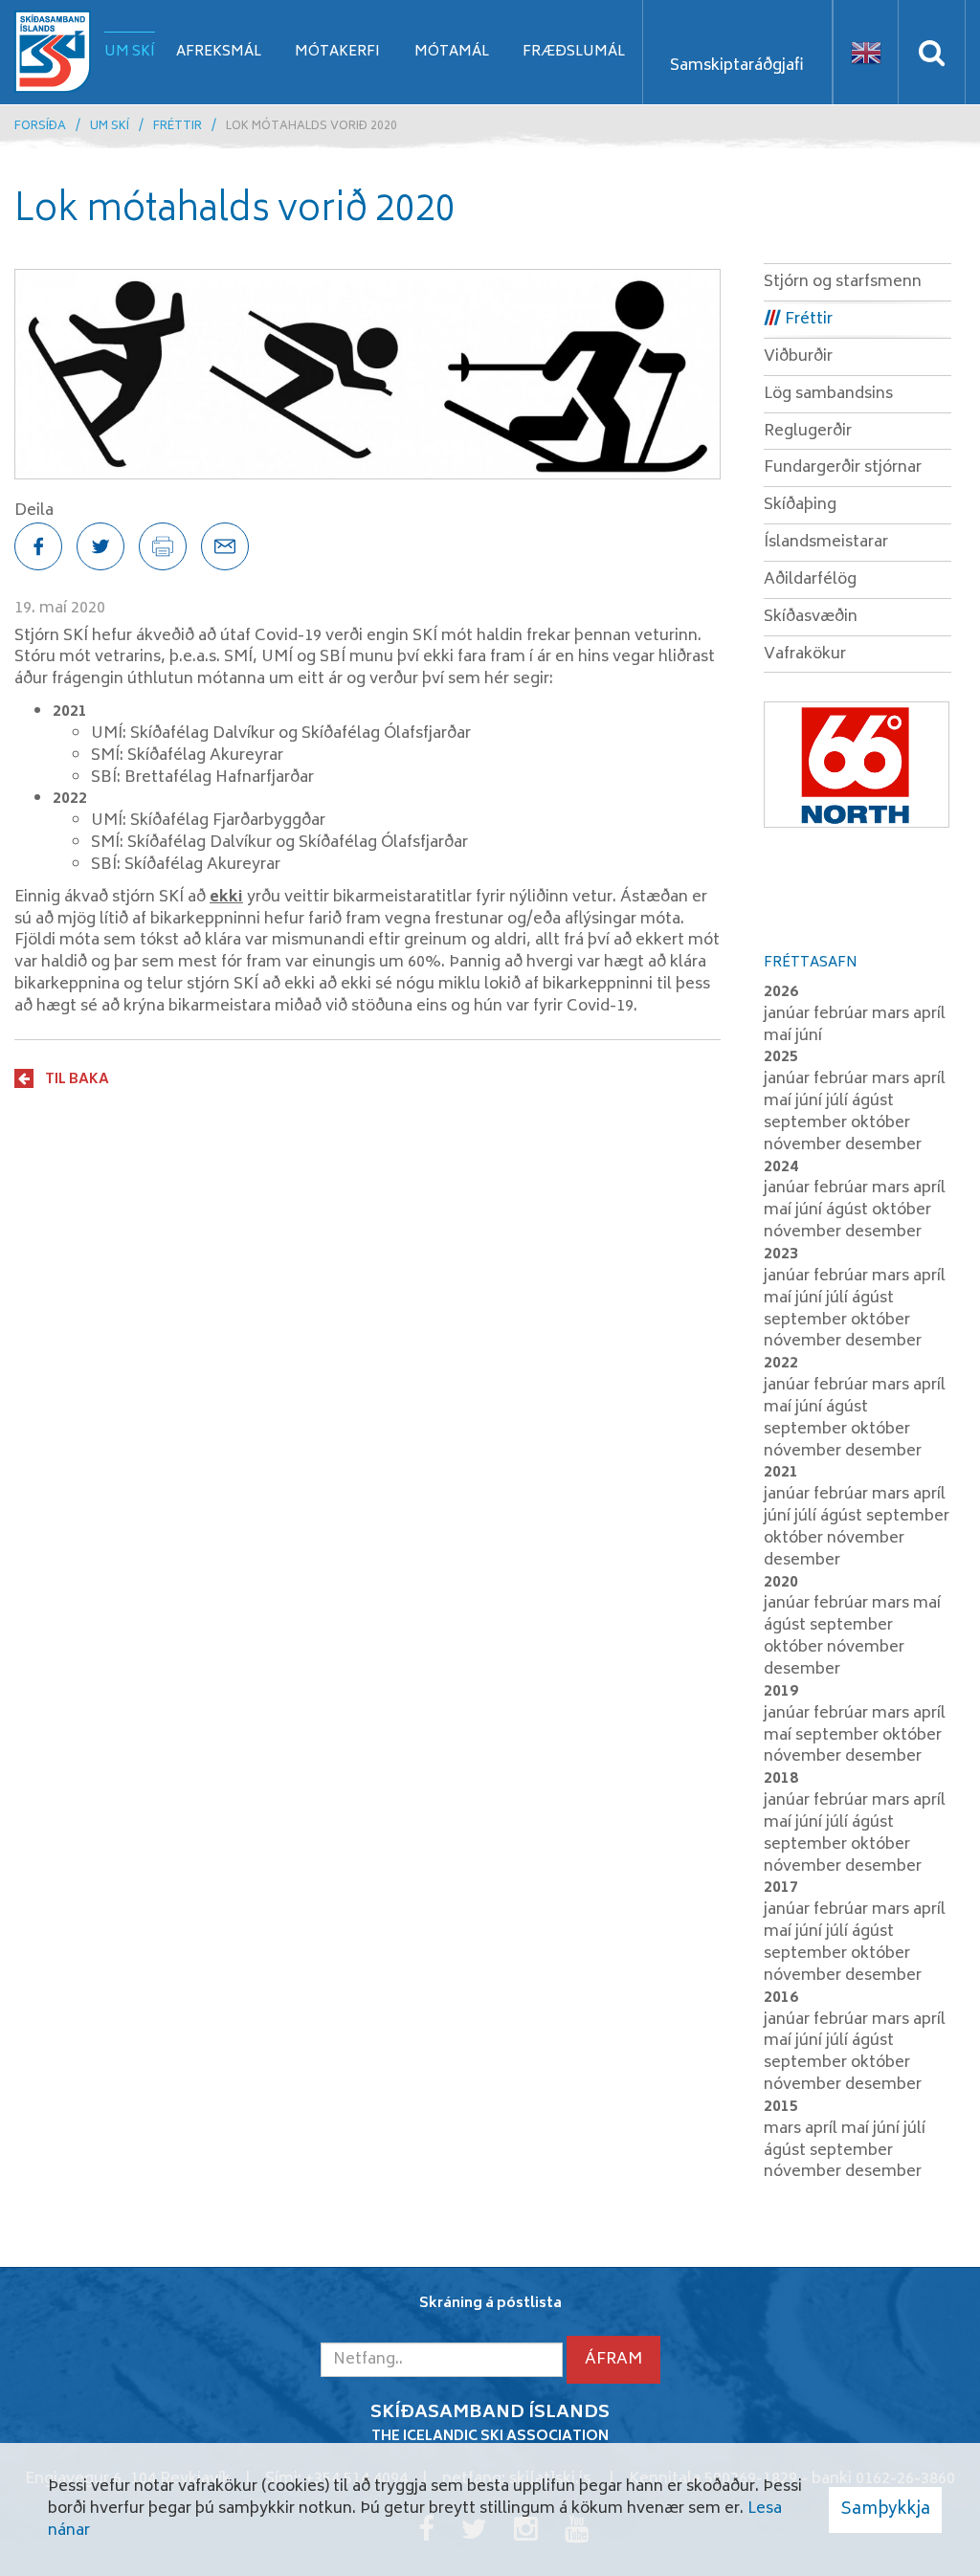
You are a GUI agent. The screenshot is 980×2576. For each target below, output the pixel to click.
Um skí (110, 127)
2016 (781, 1998)
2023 (781, 1255)
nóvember (804, 1145)
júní (809, 1036)
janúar (789, 1014)
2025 (781, 1057)
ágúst (873, 1101)
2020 (781, 1583)
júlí (839, 1101)
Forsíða (40, 127)
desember (883, 1145)
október (880, 1123)
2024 (781, 1167)
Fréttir (178, 127)
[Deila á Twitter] (100, 546)
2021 (781, 1473)
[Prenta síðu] (163, 546)
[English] (866, 52)
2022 (781, 1364)
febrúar (843, 1014)
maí (780, 1036)
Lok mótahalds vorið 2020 (312, 127)
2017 (781, 1888)
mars (892, 1014)
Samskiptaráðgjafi (737, 66)
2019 (781, 1692)
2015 (781, 2107)
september (807, 1123)
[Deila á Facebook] (38, 546)
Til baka (77, 1079)
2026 (781, 992)
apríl (929, 1014)
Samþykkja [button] (885, 2510)
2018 (781, 1779)
